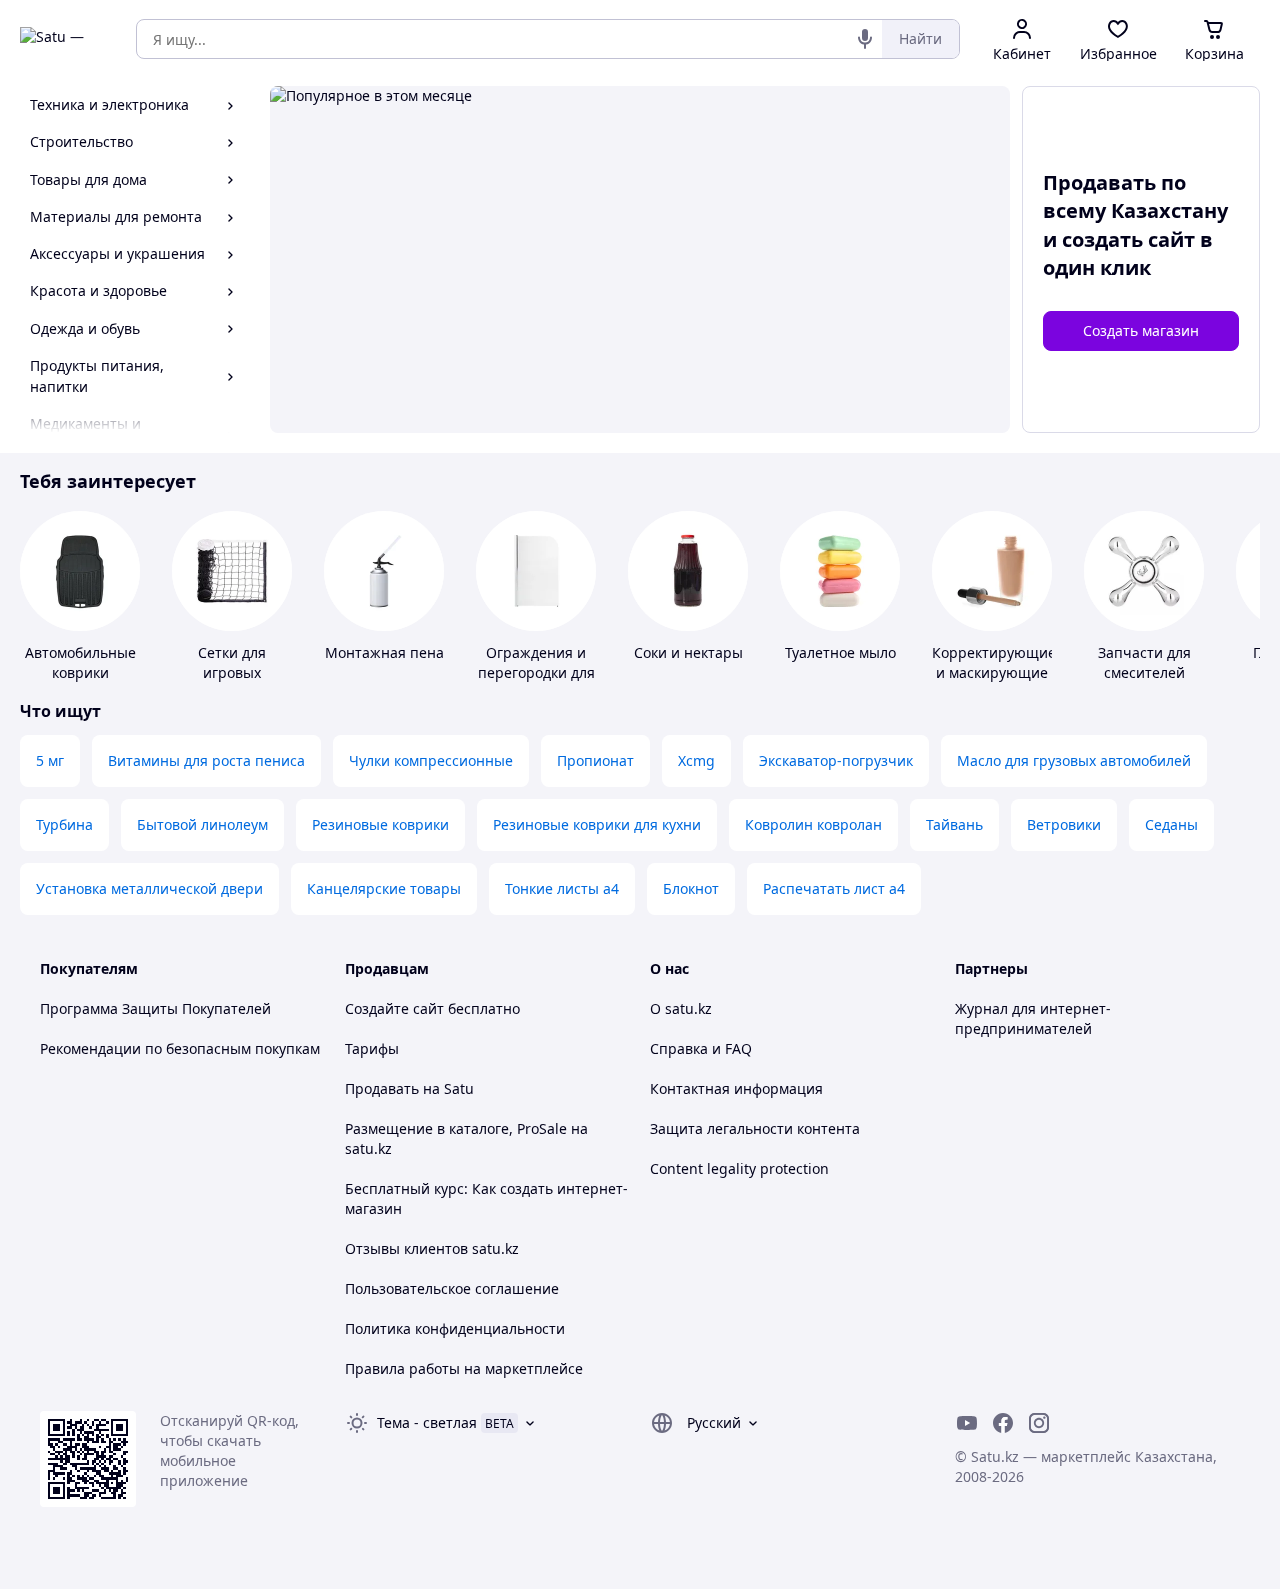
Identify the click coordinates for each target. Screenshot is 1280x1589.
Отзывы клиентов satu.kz (432, 1248)
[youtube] (967, 1423)
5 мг (50, 760)
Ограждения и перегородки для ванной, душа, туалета (536, 682)
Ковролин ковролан (813, 824)
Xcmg (696, 760)
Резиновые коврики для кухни (597, 824)
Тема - (427, 1422)
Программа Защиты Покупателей (155, 1008)
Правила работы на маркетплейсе (464, 1368)
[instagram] (1039, 1423)
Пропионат (595, 760)
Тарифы (372, 1048)
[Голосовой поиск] (865, 39)
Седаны (1171, 824)
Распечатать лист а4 (834, 888)
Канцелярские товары (384, 888)
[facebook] (1003, 1423)
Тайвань (954, 824)
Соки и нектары (688, 652)
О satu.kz (681, 1008)
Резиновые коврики (380, 824)
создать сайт (1128, 239)
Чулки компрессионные (431, 760)
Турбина (64, 824)
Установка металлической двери (149, 888)
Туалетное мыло (840, 652)
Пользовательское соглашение (452, 1288)
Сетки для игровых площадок (232, 672)
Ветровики (1064, 824)
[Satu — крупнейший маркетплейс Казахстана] (64, 39)
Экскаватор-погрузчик (836, 760)
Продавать (382, 1088)
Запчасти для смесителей (1144, 662)
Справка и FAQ (701, 1048)
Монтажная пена (384, 652)
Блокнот (691, 888)
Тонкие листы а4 (562, 888)
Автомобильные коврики (80, 662)
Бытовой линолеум (202, 824)
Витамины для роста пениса (206, 760)
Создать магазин (1141, 330)
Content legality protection (739, 1168)
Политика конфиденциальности (455, 1328)
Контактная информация (736, 1088)
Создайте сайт (394, 1008)
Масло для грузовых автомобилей (1074, 760)
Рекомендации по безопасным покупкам (180, 1048)
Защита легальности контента (755, 1128)
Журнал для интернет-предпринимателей (1033, 1018)
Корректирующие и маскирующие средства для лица (994, 682)
